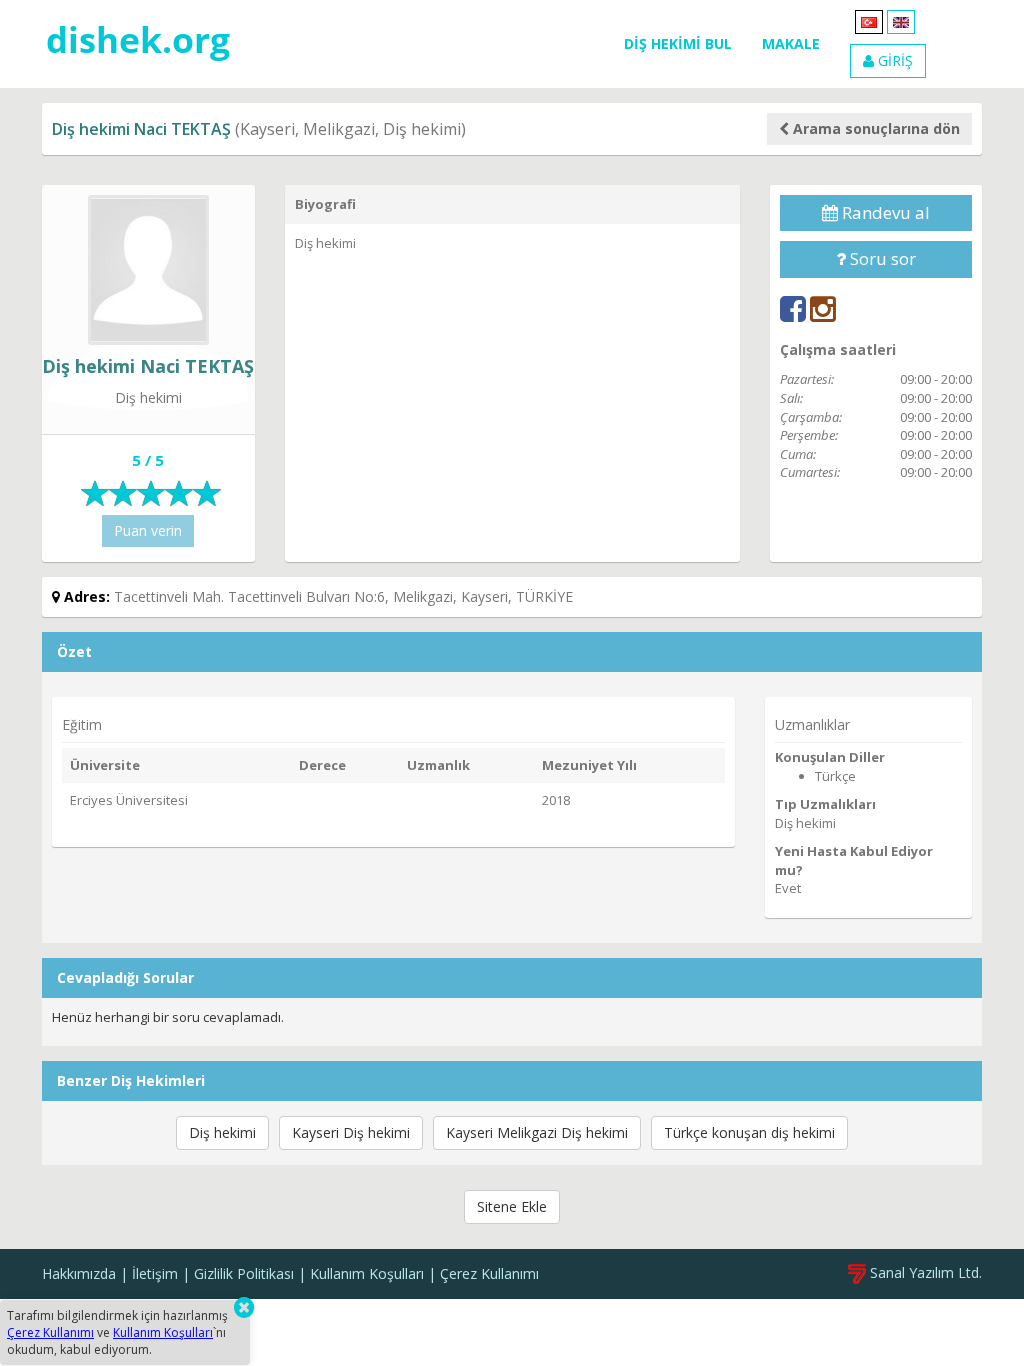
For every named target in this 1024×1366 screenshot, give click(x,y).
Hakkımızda (79, 1273)
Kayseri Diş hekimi (351, 1132)
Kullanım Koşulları (367, 1273)
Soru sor (881, 258)
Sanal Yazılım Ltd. (924, 1272)
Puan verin (148, 530)
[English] (901, 20)
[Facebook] (793, 308)
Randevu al (884, 212)
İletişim (155, 1273)
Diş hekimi (222, 1132)
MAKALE (791, 43)
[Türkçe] (869, 20)
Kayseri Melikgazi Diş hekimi (537, 1132)
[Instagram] (823, 308)
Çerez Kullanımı (489, 1273)
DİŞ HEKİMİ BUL (678, 43)
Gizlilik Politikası (244, 1273)
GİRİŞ (893, 60)
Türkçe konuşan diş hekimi (749, 1132)
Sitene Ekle (512, 1206)
